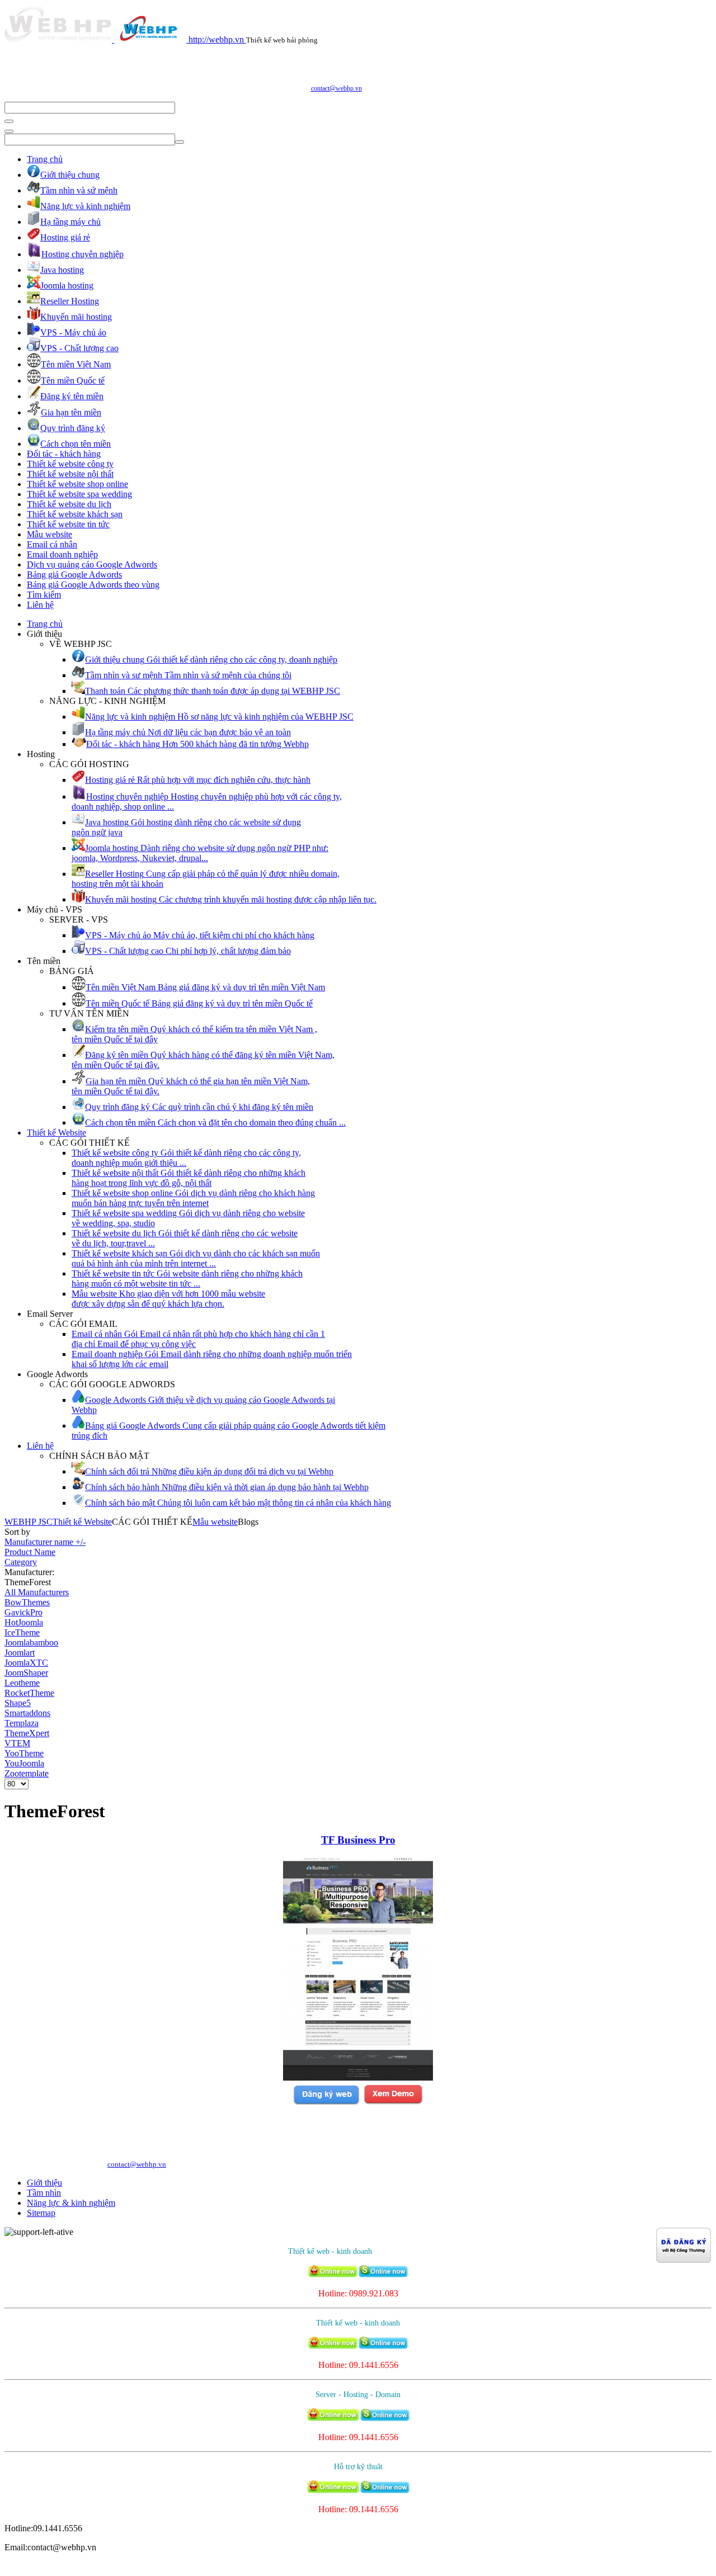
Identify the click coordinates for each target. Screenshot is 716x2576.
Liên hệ (40, 605)
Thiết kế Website (56, 1133)
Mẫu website (50, 534)
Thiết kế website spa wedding (79, 494)
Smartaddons (27, 1713)
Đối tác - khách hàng (64, 454)
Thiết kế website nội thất (70, 474)
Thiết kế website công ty (70, 464)
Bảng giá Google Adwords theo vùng (93, 585)
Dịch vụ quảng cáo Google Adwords (92, 564)
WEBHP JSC (29, 1522)
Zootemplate (27, 1773)
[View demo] (393, 2103)
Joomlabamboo (31, 1643)
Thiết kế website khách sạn (75, 514)
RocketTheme (29, 1693)
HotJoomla (24, 1622)
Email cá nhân (52, 544)
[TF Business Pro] (358, 2078)
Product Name (30, 1552)
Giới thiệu (44, 2183)
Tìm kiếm (44, 595)
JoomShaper (26, 1673)
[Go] (9, 121)
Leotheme (22, 1683)
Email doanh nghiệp (62, 554)
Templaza (22, 1723)
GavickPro (23, 1612)
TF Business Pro (358, 1840)
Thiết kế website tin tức (68, 524)
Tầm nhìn (44, 2193)
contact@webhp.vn (336, 88)
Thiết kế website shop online (77, 484)
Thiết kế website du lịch (69, 504)
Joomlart (20, 1653)
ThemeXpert (27, 1733)
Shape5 (18, 1703)
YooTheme (24, 1753)
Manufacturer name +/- (45, 1542)
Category (21, 1562)
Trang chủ (45, 159)
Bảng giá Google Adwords (74, 575)
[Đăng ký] (326, 2103)
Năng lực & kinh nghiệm (71, 2203)
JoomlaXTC (26, 1663)
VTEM (17, 1743)
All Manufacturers (37, 1592)
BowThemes (27, 1602)
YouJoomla (24, 1763)
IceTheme (22, 1632)
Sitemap (41, 2213)
